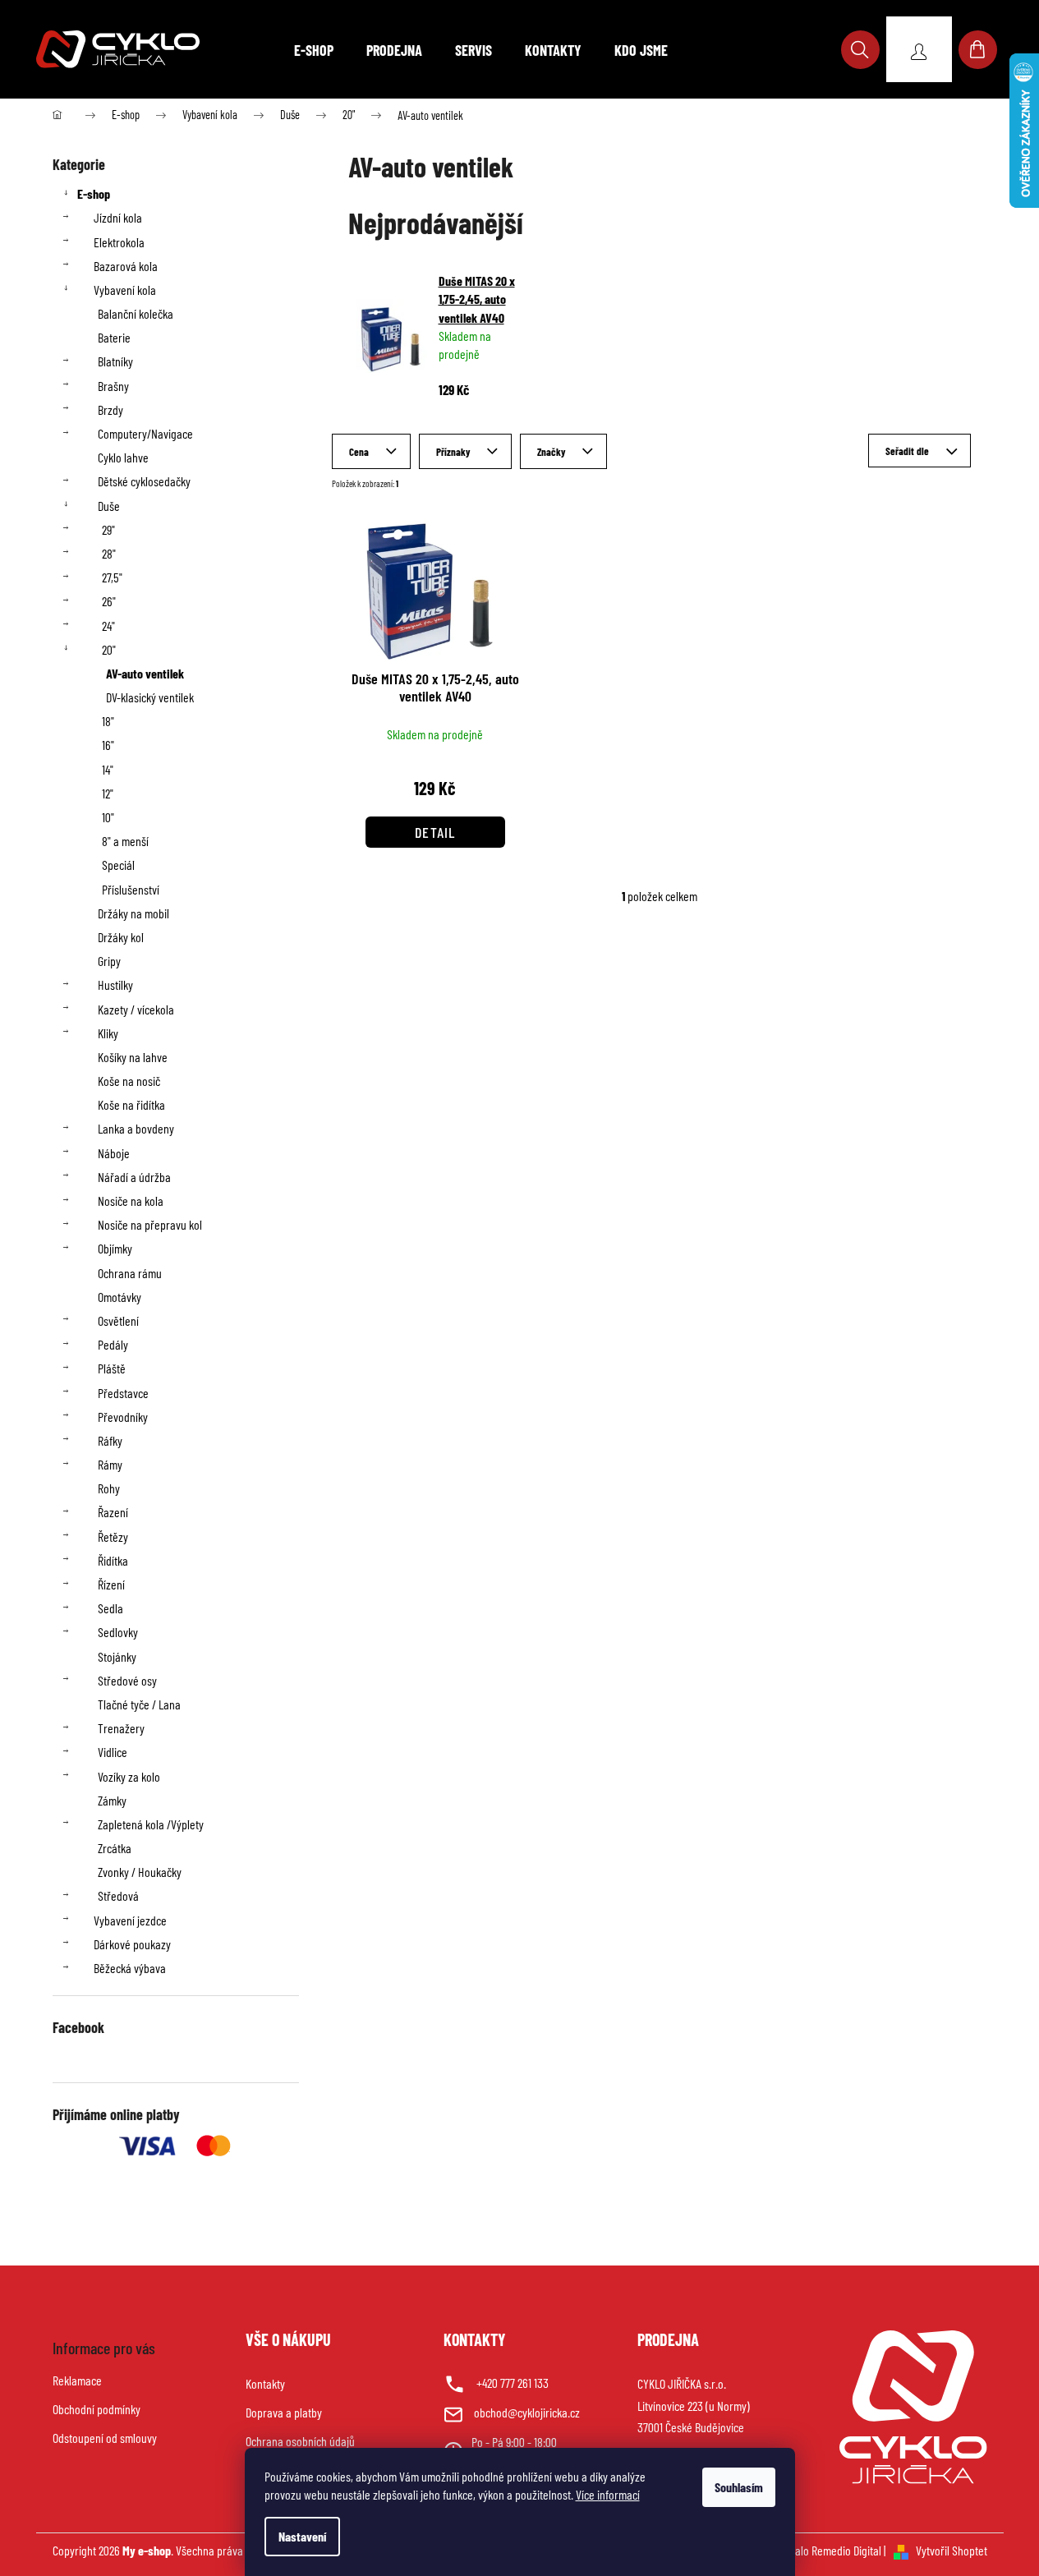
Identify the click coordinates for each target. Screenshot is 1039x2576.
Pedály (113, 1344)
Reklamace (77, 2380)
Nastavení (302, 2536)
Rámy (110, 1464)
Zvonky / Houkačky (140, 1872)
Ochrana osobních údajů (300, 2441)
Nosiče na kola (131, 1201)
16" (108, 745)
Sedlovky (118, 1632)
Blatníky (115, 361)
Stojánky (117, 1656)
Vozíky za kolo (129, 1776)
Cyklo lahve (123, 457)
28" (109, 553)
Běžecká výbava (130, 1968)
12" (108, 793)
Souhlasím (739, 2487)
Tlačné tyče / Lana (139, 1704)
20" (109, 649)
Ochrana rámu (130, 1273)
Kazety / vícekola (136, 1009)
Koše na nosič (129, 1081)
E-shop (94, 193)
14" (108, 769)
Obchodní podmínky (97, 2409)
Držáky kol (121, 937)
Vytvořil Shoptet (952, 2550)
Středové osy (127, 1680)
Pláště (112, 1368)
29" (108, 529)
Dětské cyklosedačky (144, 481)
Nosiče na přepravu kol (150, 1224)
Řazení (113, 1512)
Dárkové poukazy (132, 1944)
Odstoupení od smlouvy (105, 2438)
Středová (118, 1895)
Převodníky (123, 1417)
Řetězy (113, 1536)
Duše (109, 506)
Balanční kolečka (136, 313)
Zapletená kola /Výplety (151, 1824)
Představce (123, 1393)
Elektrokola (119, 242)
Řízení (111, 1584)
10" (108, 817)
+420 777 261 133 (513, 2383)
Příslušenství (131, 889)
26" (109, 601)
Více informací (608, 2494)
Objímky (115, 1248)
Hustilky (115, 984)
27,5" (112, 577)
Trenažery (121, 1728)
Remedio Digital (846, 2550)
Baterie (114, 337)
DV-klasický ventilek (150, 697)
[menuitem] (314, 50)
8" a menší (125, 841)
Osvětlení (118, 1320)
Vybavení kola (125, 290)
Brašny (113, 386)
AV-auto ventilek (145, 673)
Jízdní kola (118, 217)
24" (108, 626)
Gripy (109, 961)
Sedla (110, 1608)
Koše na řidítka (131, 1104)
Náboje (114, 1153)
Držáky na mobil (133, 913)
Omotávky (120, 1297)
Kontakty (265, 2383)
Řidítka (113, 1560)
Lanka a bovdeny (136, 1128)
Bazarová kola (126, 266)
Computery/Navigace (145, 433)
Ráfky (110, 1440)
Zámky (112, 1800)
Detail (435, 832)
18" (108, 721)
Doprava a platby (284, 2412)
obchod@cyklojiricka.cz (527, 2412)
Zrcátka (115, 1848)
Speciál (118, 865)
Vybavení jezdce (130, 1920)
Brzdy (110, 409)
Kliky (108, 1033)
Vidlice (113, 1752)
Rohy (109, 1488)
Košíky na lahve (133, 1057)
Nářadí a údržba (134, 1177)
